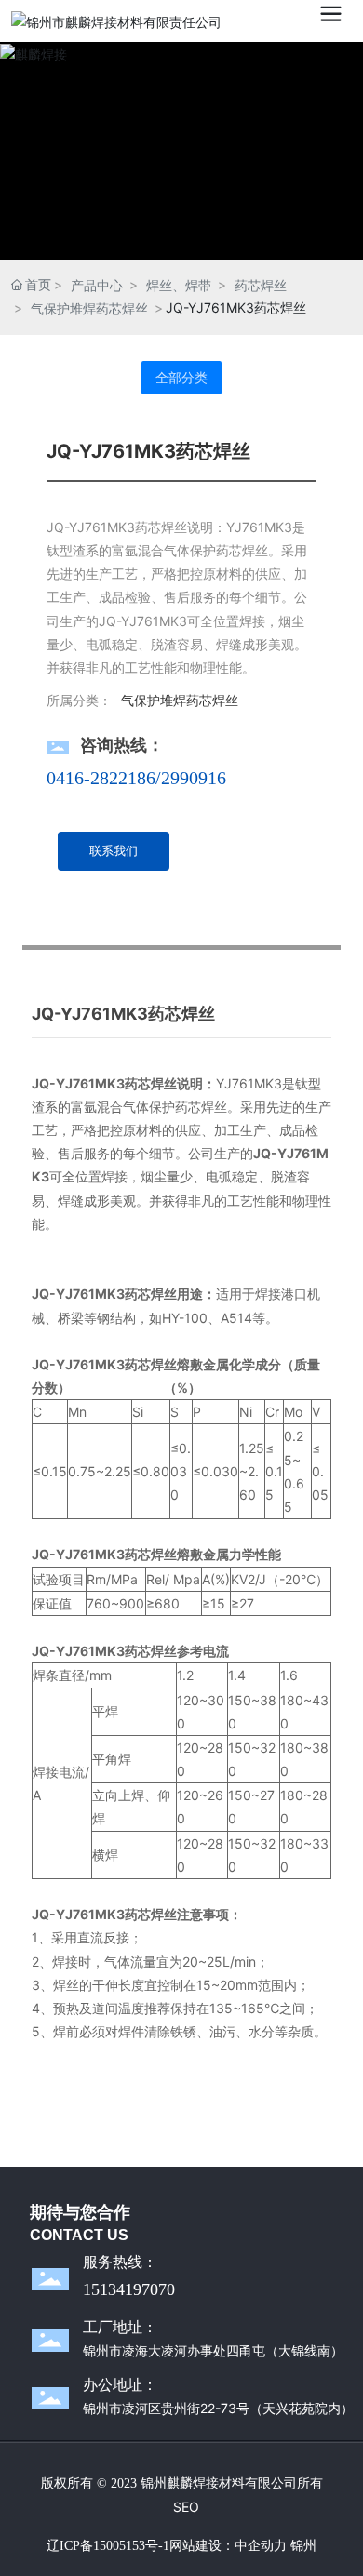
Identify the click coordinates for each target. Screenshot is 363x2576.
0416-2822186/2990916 (136, 778)
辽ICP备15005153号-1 (108, 2546)
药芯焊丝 (261, 285)
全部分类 (181, 378)
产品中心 (97, 285)
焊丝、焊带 (179, 285)
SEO (186, 2507)
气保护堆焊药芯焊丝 (89, 308)
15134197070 (129, 2289)
